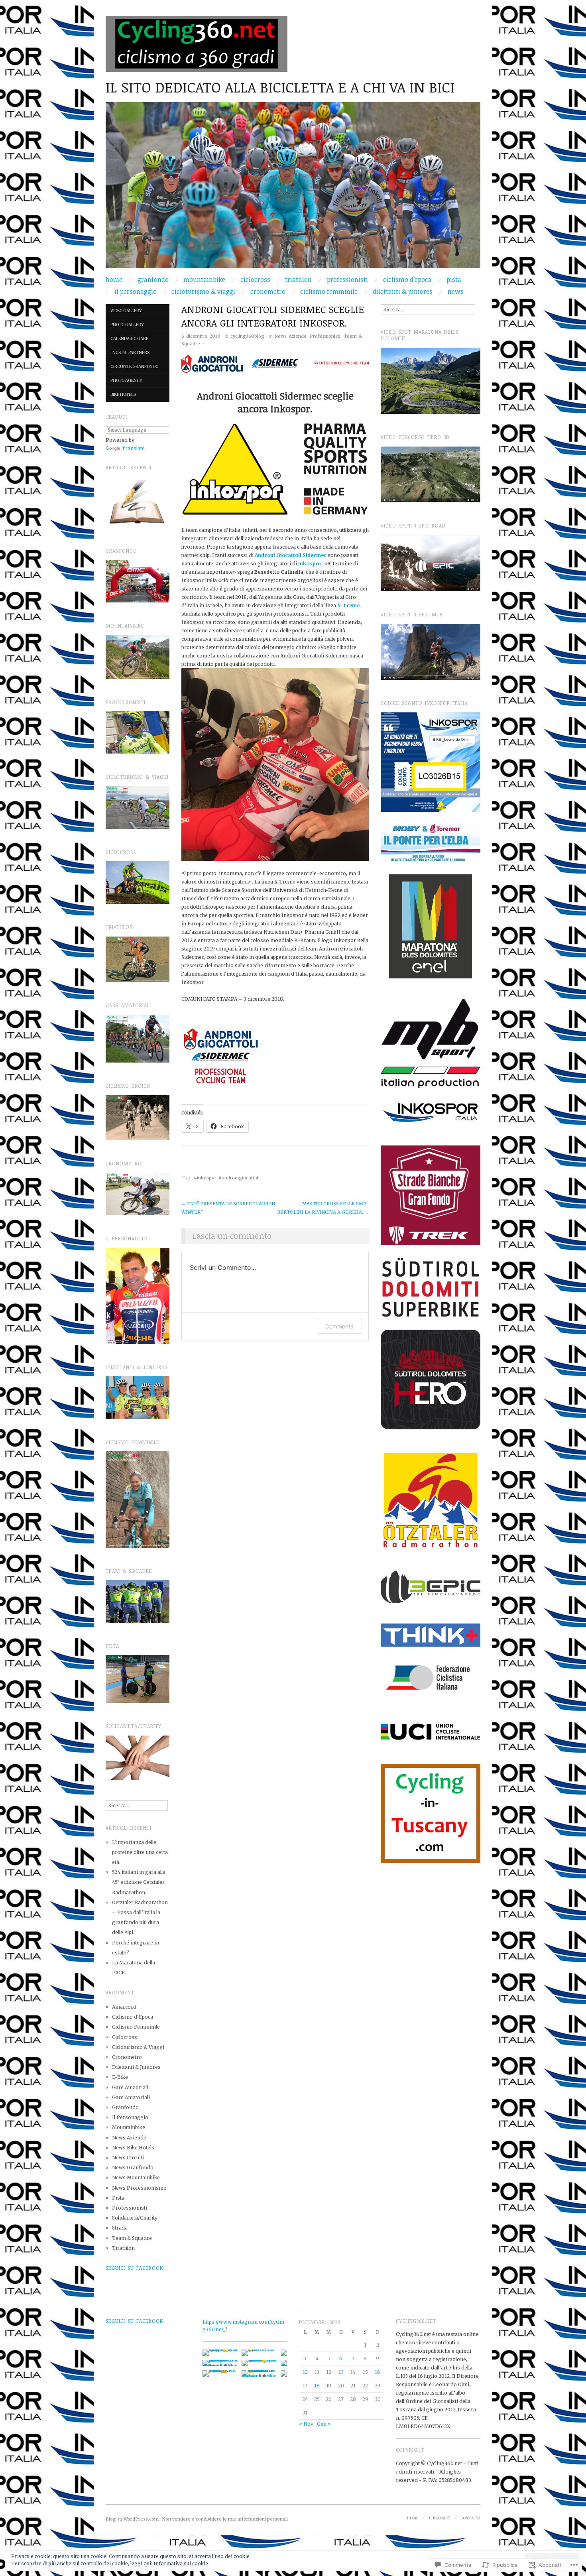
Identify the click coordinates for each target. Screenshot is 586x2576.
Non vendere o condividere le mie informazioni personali (225, 2519)
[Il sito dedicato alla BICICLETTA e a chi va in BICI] (293, 189)
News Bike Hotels (133, 2148)
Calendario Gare (129, 339)
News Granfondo (133, 2168)
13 (341, 2372)
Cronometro (268, 291)
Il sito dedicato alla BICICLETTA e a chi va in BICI (280, 87)
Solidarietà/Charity (135, 2218)
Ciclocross (255, 279)
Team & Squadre (132, 2238)
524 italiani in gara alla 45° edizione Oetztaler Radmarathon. (139, 1882)
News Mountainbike (136, 2177)
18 (317, 2386)
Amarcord (124, 2007)
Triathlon (298, 279)
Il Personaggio (136, 291)
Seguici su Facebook (134, 2268)
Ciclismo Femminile (329, 291)
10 (305, 2372)
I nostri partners (130, 353)
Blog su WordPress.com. (133, 2519)
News (456, 291)
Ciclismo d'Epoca (133, 2017)
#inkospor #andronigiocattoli (227, 1178)
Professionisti (347, 279)
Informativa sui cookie (181, 2563)
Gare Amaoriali (130, 2087)
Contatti (470, 2518)
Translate (133, 448)
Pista (454, 279)
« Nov (306, 2424)
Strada (120, 2228)
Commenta (339, 1326)
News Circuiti (128, 2158)
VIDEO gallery (126, 311)
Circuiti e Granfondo (134, 367)
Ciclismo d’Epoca (407, 279)
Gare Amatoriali (131, 2097)
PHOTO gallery (127, 325)
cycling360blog (247, 336)
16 (378, 2372)
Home (114, 279)
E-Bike (120, 2077)
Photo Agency (126, 381)
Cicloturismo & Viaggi (203, 291)
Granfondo (153, 279)
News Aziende (291, 336)
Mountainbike (204, 279)
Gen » (324, 2424)
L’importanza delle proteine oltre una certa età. (140, 1852)
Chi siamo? (439, 2518)
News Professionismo (139, 2188)
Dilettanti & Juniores (403, 291)
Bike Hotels (123, 395)
